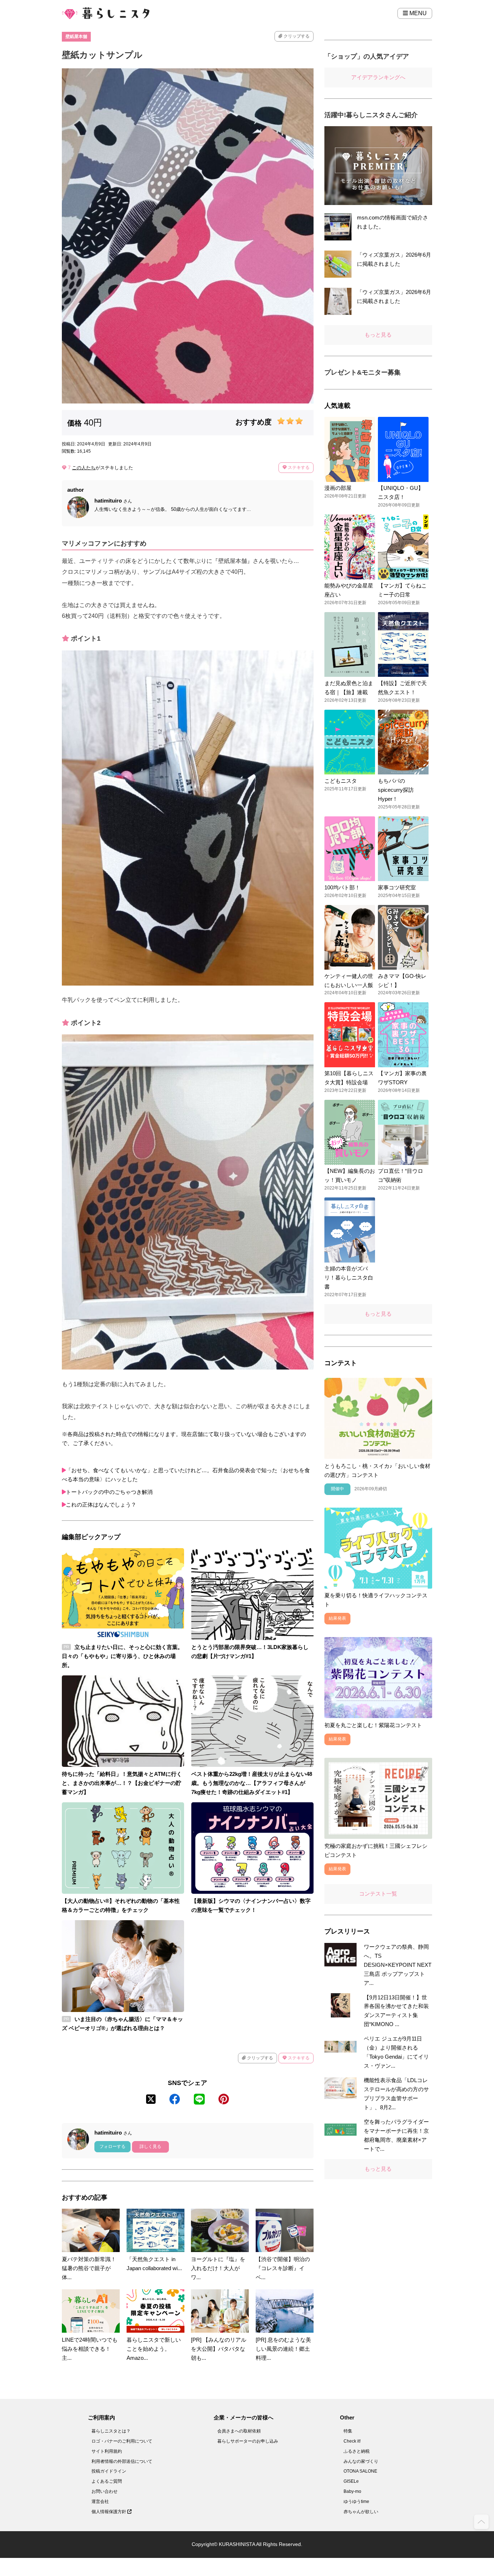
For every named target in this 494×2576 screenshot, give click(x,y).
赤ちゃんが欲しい (361, 2512)
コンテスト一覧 (378, 1894)
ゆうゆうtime (356, 2502)
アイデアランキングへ (378, 77)
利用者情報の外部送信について (122, 2461)
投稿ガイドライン (109, 2471)
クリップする (296, 36)
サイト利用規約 (107, 2451)
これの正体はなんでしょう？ (101, 1505)
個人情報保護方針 (109, 2512)
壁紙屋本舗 (76, 37)
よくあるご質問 (107, 2481)
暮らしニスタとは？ (111, 2431)
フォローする (112, 2146)
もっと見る (378, 335)
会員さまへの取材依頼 (239, 2431)
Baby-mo (352, 2491)
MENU (417, 13)
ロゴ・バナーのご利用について (122, 2441)
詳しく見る (150, 2146)
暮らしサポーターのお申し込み (248, 2441)
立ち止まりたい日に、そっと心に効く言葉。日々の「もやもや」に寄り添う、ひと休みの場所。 (122, 1656)
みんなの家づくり (361, 2461)
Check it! (352, 2441)
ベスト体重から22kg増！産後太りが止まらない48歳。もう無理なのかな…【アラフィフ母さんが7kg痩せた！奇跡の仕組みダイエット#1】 (252, 1783)
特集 (348, 2431)
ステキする (298, 467)
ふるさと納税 (357, 2451)
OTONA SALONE (360, 2471)
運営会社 (100, 2502)
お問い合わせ (105, 2491)
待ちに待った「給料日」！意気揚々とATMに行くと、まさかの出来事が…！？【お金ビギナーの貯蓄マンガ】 (122, 1783)
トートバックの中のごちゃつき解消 (109, 1492)
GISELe (351, 2481)
